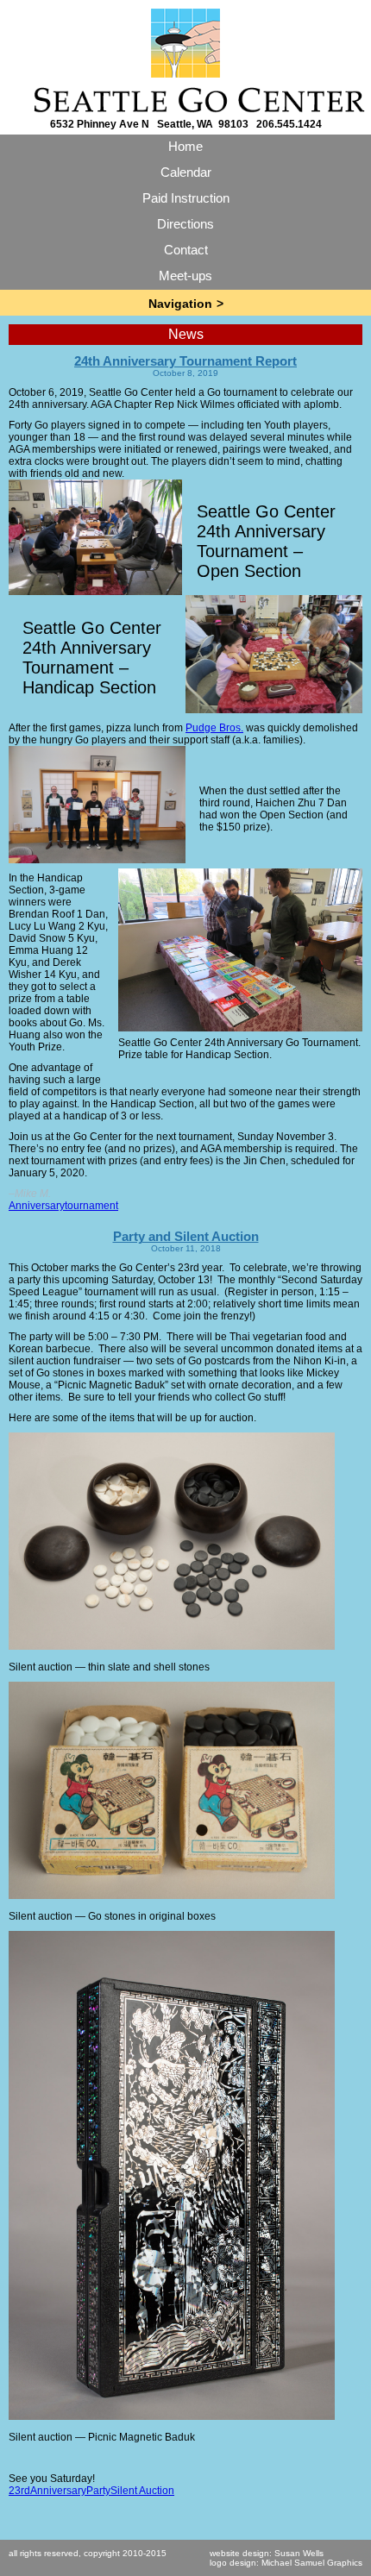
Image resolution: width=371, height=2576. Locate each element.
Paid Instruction (186, 198)
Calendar (186, 172)
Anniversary (37, 1206)
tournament (91, 1206)
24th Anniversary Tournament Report (185, 361)
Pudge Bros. (214, 728)
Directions (185, 224)
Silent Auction (142, 2491)
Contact (186, 250)
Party (98, 2491)
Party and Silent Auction (186, 1236)
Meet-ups (185, 276)
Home (185, 146)
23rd (19, 2491)
